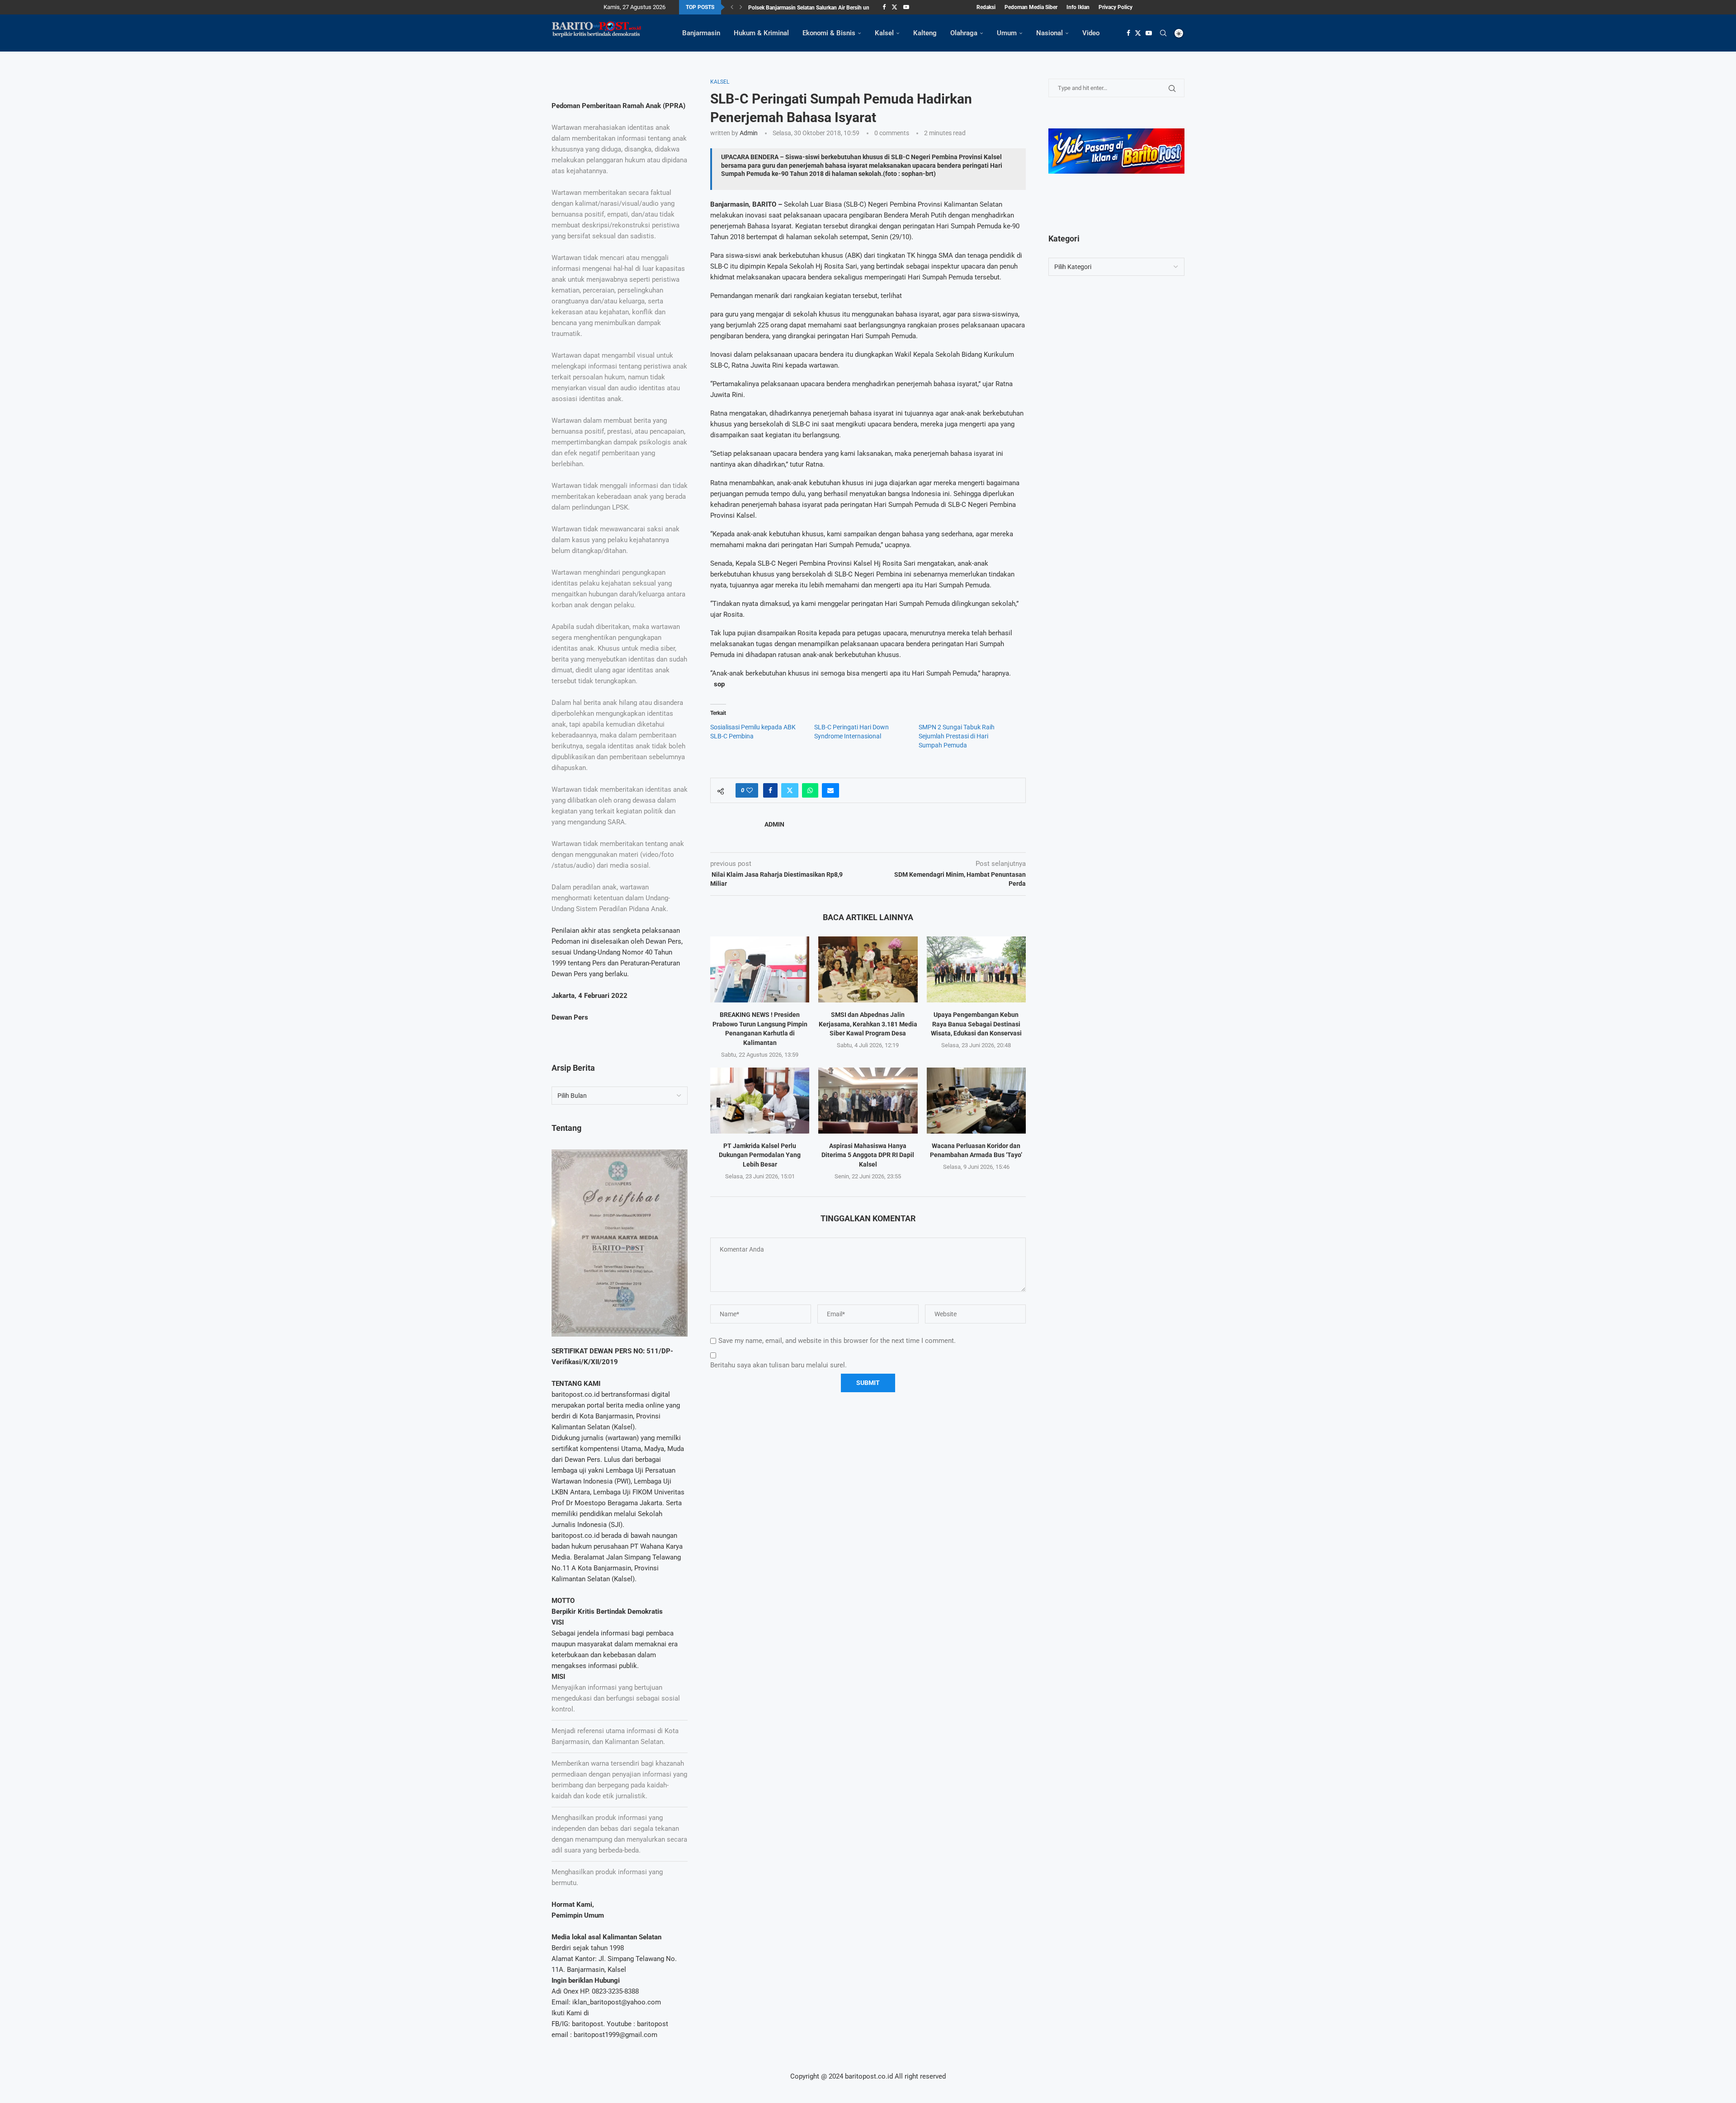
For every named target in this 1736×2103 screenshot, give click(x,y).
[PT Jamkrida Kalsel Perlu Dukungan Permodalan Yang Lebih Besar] (760, 1101)
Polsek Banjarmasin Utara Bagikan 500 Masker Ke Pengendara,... (826, 8)
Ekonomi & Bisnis (829, 33)
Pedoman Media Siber (1031, 7)
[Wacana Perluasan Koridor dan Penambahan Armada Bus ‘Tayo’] (976, 1101)
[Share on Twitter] (790, 790)
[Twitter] (894, 7)
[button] (732, 7)
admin (749, 133)
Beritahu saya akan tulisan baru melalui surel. (778, 1365)
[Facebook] (884, 7)
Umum (1007, 33)
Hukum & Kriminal (761, 33)
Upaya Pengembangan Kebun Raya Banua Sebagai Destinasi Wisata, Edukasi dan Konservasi (976, 1024)
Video (1091, 33)
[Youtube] (906, 7)
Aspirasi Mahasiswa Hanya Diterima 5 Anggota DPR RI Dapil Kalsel (868, 1155)
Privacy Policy (1116, 7)
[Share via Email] (830, 790)
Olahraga (964, 33)
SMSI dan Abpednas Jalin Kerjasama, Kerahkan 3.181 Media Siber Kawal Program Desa (868, 1024)
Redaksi (986, 7)
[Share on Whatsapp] (810, 790)
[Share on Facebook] (770, 790)
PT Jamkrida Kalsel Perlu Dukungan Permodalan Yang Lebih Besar (760, 1155)
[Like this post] (750, 790)
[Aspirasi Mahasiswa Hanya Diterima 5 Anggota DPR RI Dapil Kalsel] (868, 1101)
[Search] (1163, 33)
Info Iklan (1078, 7)
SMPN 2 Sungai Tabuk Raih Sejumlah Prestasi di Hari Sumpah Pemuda (957, 736)
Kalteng (925, 33)
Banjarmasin (701, 33)
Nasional (1050, 33)
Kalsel (884, 33)
